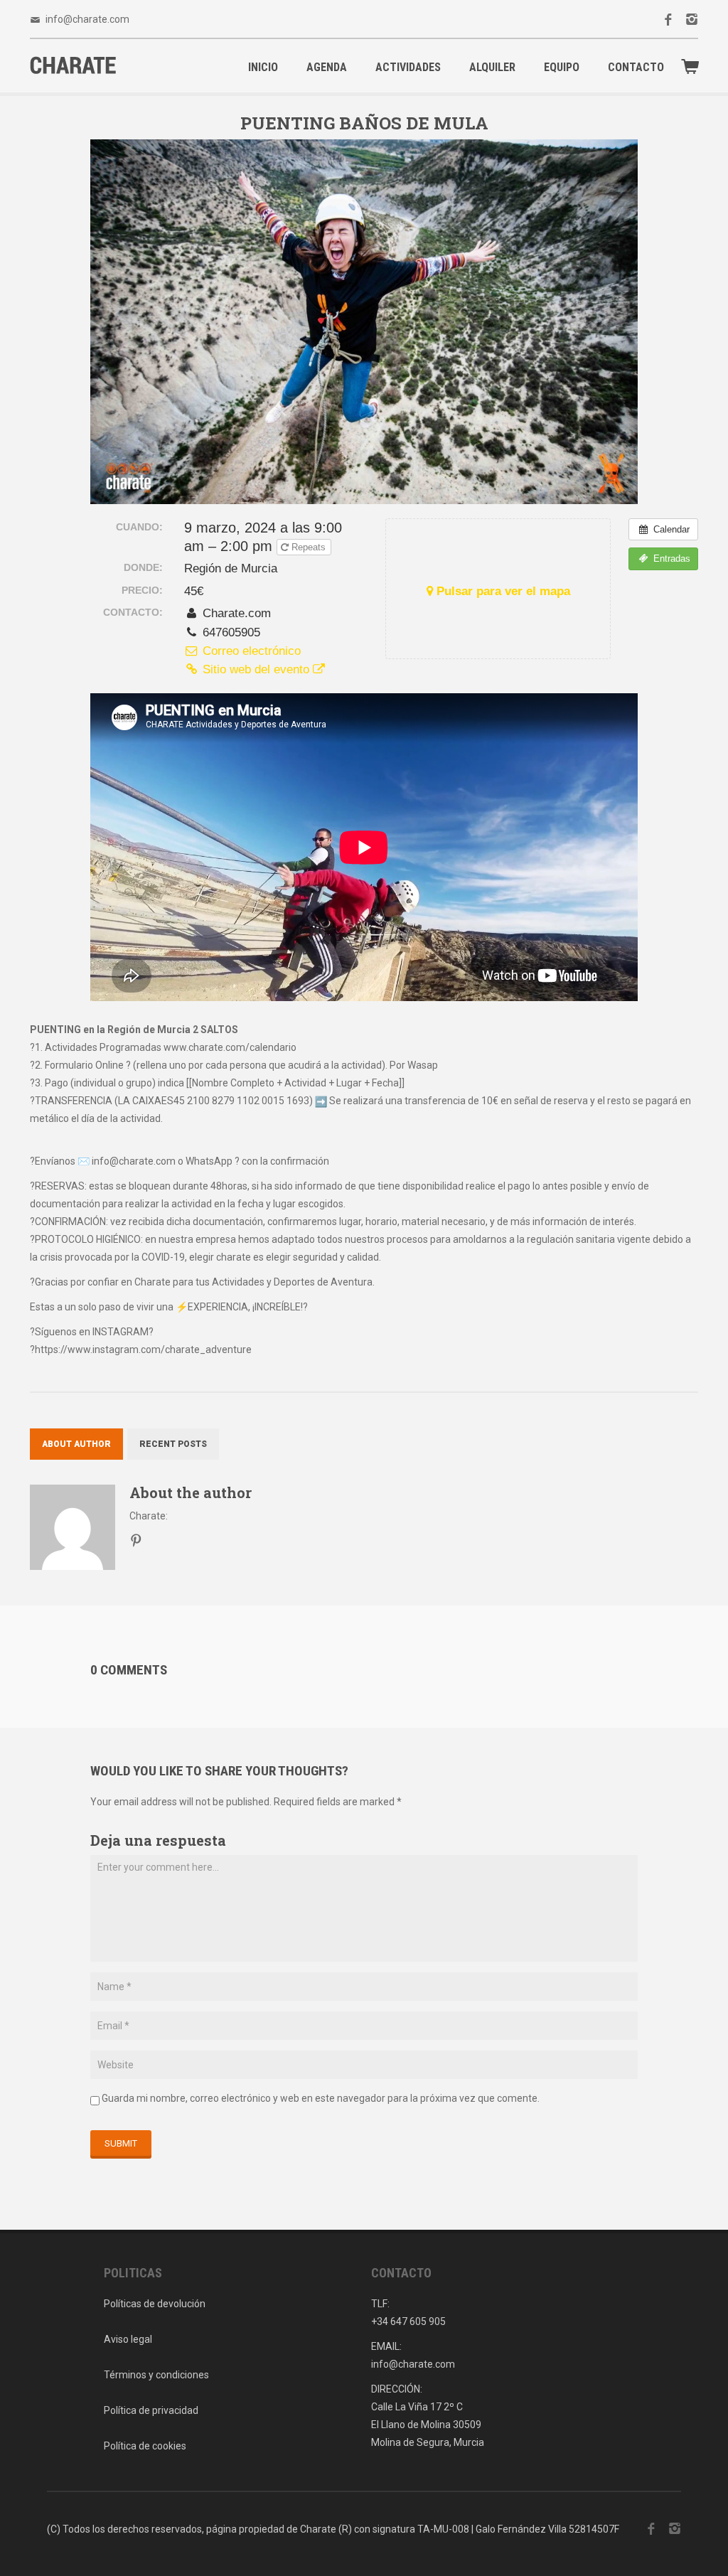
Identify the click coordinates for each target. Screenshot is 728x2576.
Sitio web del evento (256, 669)
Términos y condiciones (156, 2375)
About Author (76, 1444)
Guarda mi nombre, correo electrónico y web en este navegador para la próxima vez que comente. (321, 2098)
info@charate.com (87, 19)
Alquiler (492, 67)
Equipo (562, 67)
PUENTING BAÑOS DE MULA (364, 123)
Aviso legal (128, 2339)
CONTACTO (636, 67)
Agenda (327, 67)
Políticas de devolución (155, 2304)
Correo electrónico (250, 651)
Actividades (408, 67)
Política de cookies (145, 2446)
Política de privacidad (151, 2410)
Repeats (309, 547)
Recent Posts (173, 1444)
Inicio (263, 67)
